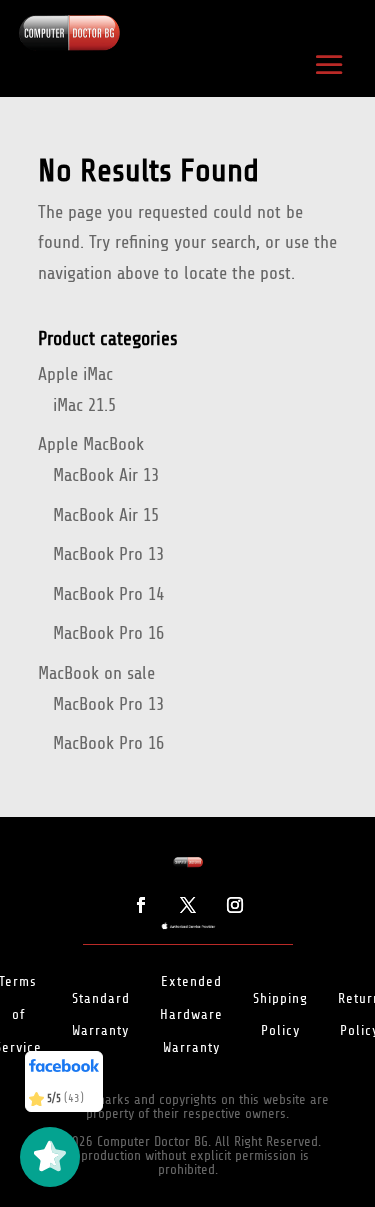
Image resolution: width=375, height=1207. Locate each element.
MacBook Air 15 (106, 515)
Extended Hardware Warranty (191, 1014)
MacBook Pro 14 (108, 594)
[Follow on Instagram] (235, 905)
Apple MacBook (91, 444)
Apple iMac (75, 374)
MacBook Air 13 (106, 475)
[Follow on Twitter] (188, 905)
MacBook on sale (96, 673)
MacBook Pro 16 (108, 633)
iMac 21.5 (84, 405)
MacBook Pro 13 (108, 554)
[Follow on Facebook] (141, 905)
